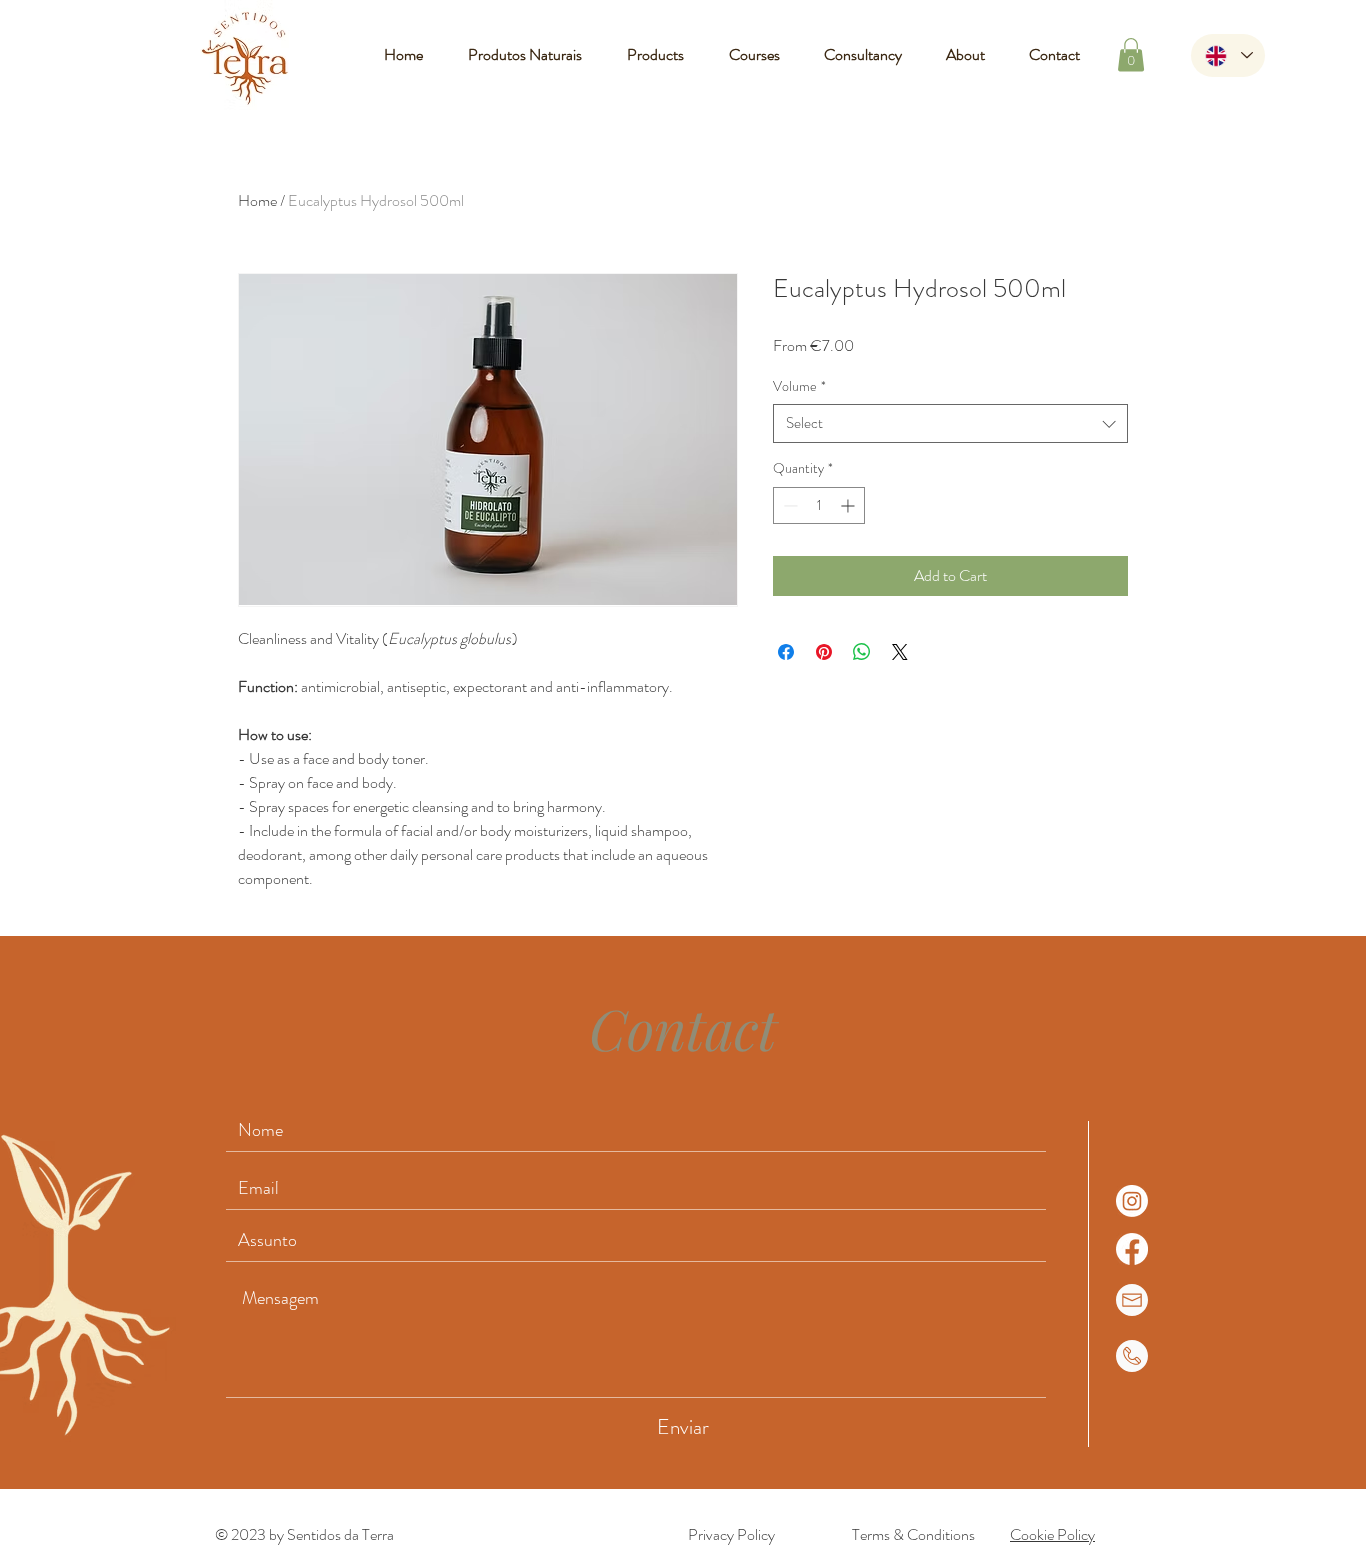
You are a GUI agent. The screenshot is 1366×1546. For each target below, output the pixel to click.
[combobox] (950, 423)
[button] (1131, 54)
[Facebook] (1132, 1249)
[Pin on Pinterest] (824, 652)
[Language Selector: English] (1228, 55)
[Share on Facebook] (786, 652)
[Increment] (849, 505)
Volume (799, 386)
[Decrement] (788, 505)
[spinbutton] (819, 505)
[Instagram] (1132, 1201)
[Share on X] (900, 652)
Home (257, 200)
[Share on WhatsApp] (862, 652)
